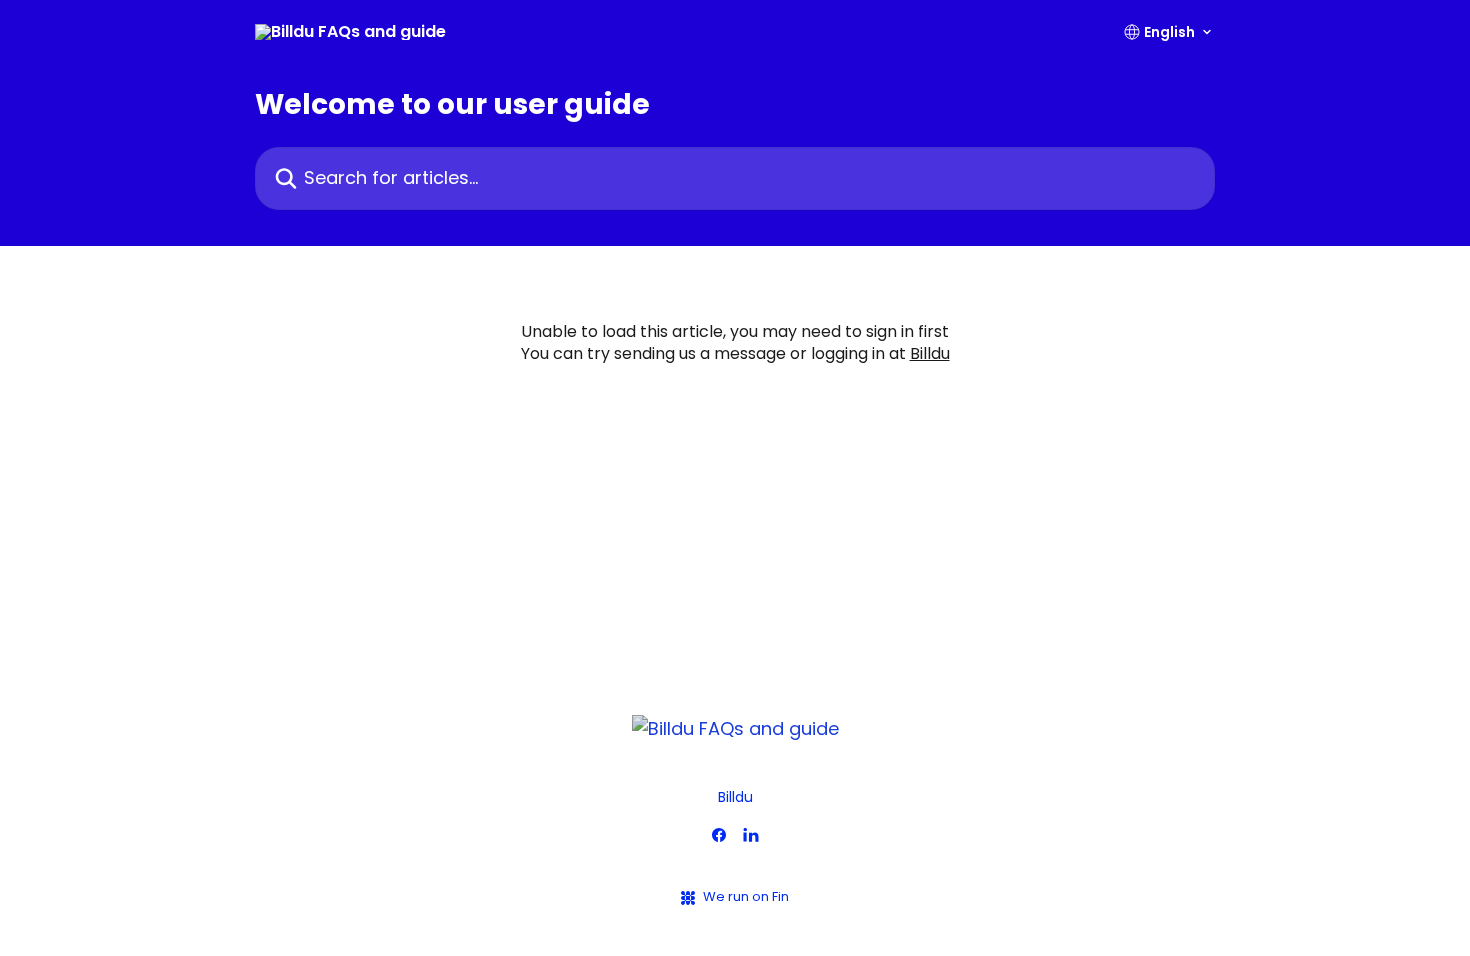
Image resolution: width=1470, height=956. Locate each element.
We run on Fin (746, 896)
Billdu (930, 353)
